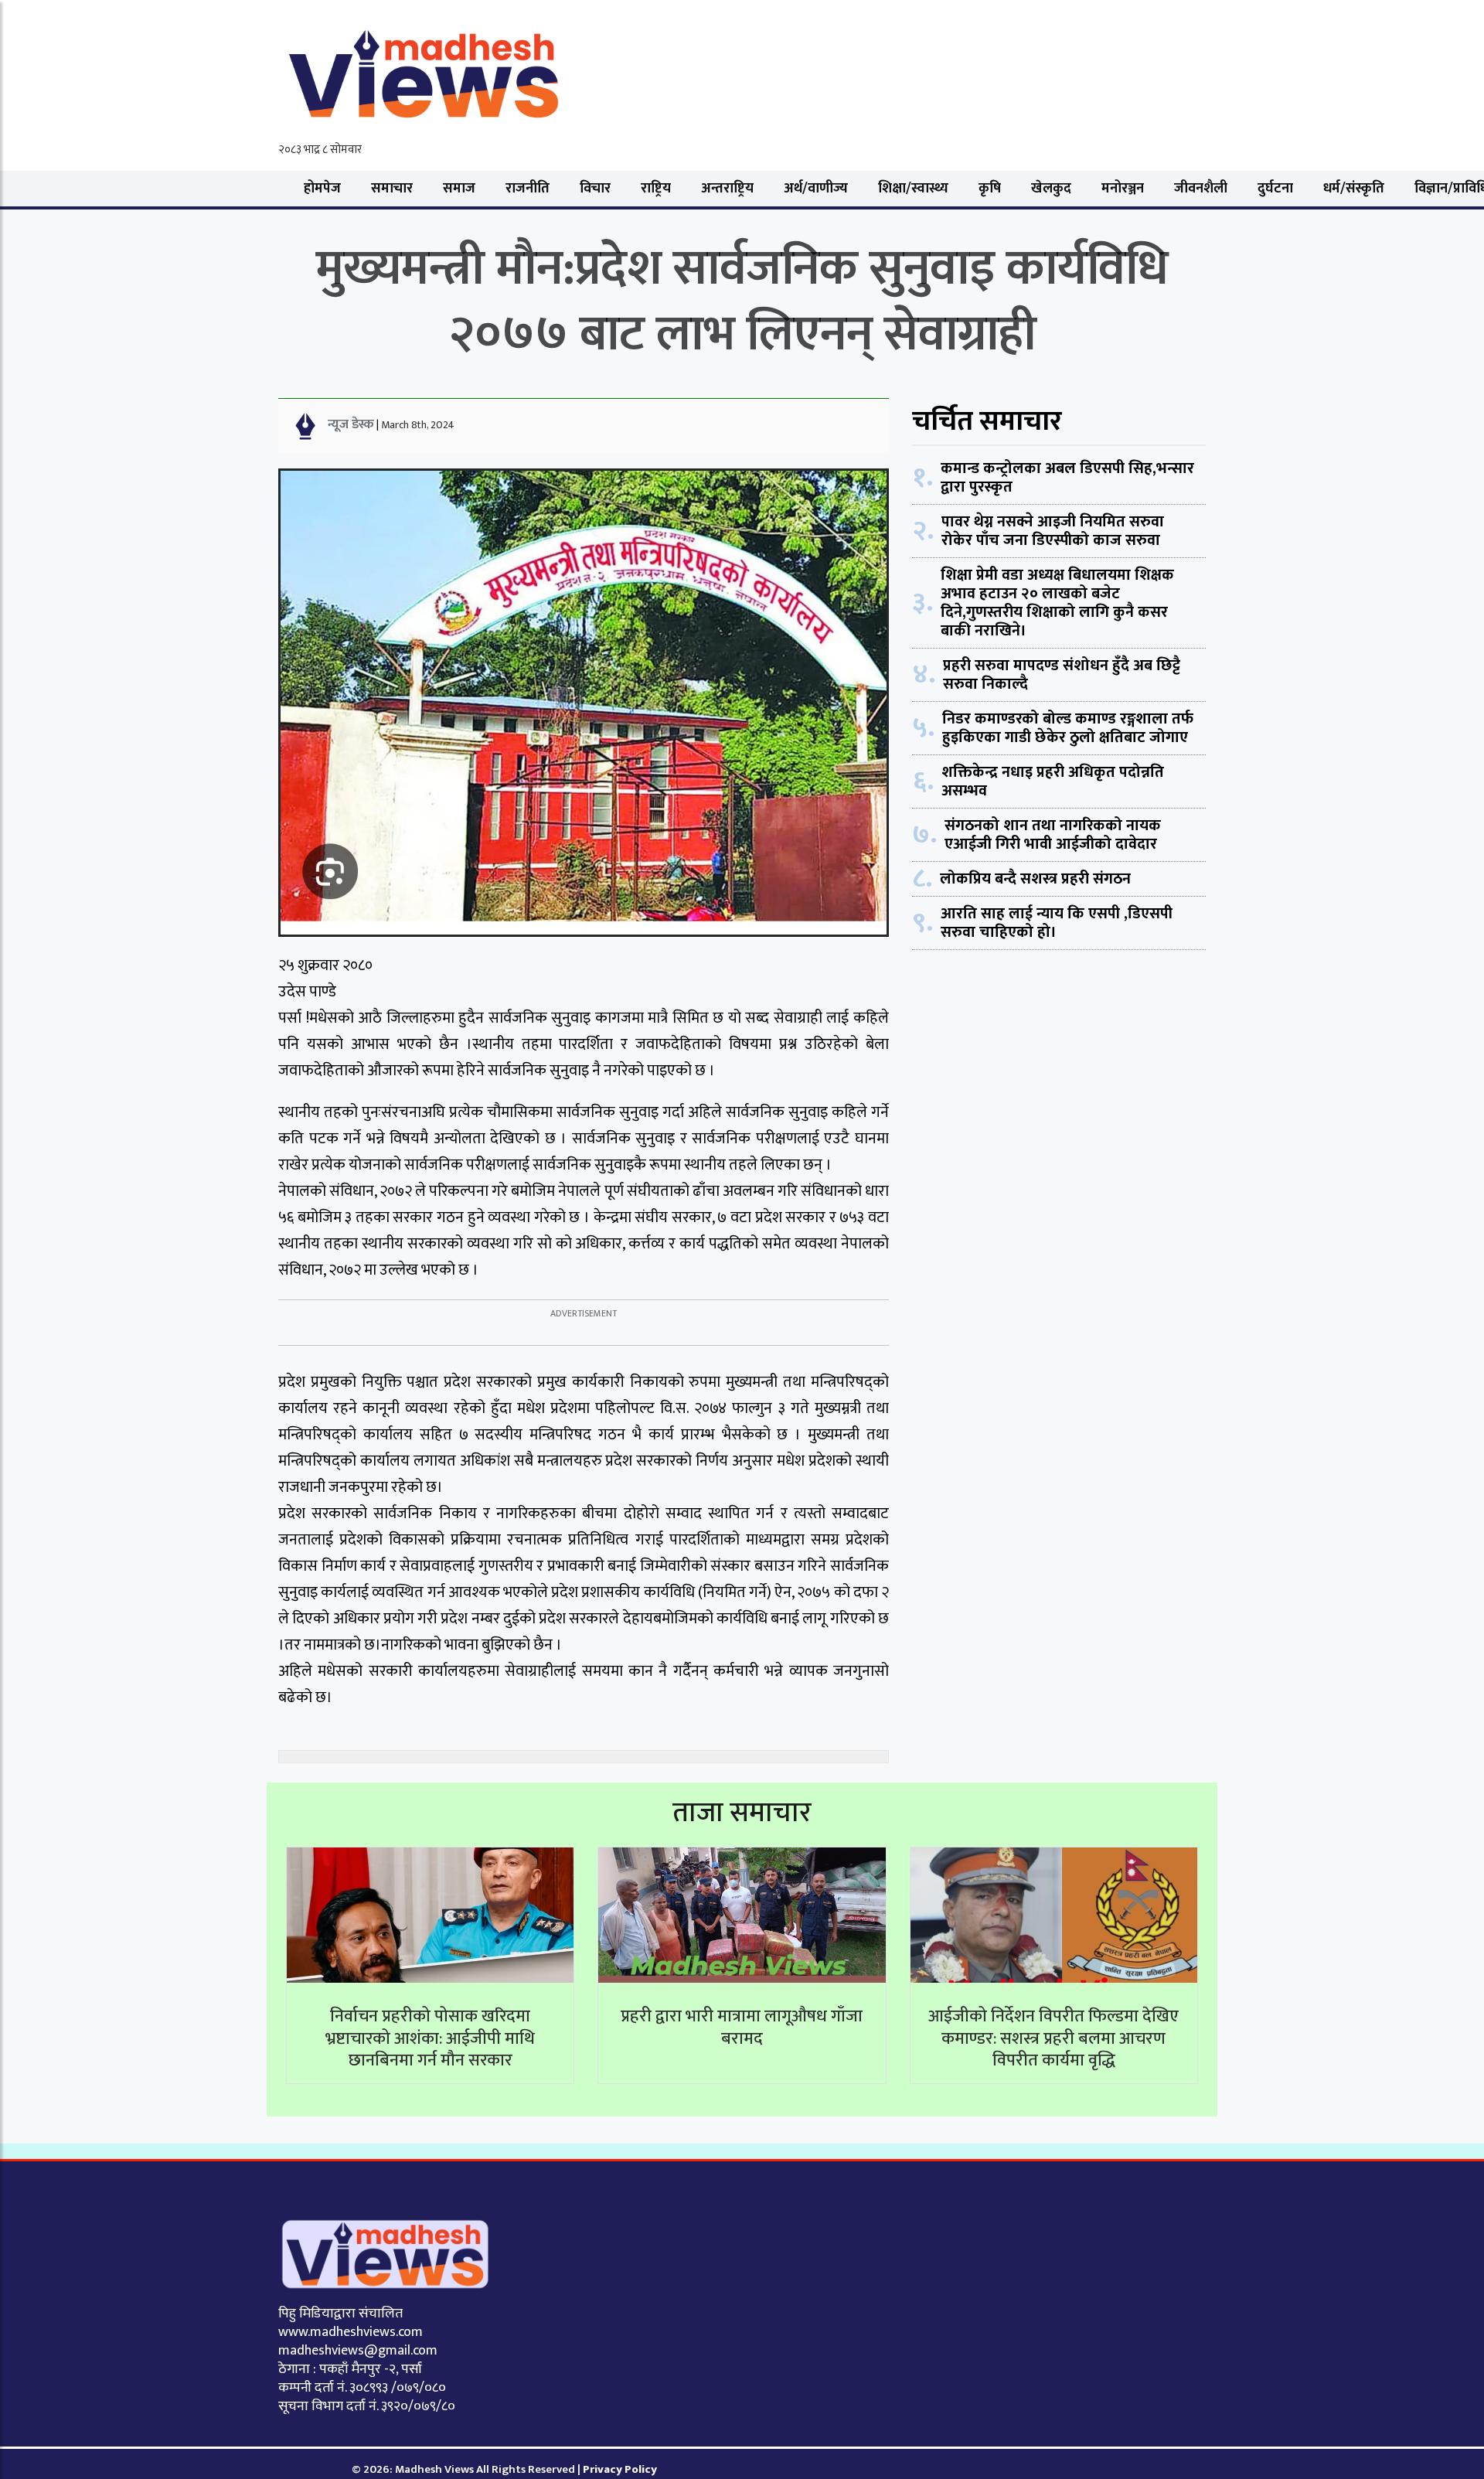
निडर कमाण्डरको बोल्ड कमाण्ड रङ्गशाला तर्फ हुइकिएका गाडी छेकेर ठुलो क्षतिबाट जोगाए (1068, 728)
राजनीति (528, 189)
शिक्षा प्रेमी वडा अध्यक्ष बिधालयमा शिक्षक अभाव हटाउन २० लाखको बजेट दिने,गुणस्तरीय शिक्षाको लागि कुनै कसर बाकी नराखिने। (1057, 603)
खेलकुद (1051, 189)
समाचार (392, 189)
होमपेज (322, 189)
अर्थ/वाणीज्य (816, 189)
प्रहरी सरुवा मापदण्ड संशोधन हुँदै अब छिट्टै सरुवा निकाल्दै (1062, 675)
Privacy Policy (620, 2469)
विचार (595, 189)
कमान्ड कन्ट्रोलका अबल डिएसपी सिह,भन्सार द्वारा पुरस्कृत (1067, 478)
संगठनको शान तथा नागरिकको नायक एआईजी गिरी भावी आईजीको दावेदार (1053, 835)
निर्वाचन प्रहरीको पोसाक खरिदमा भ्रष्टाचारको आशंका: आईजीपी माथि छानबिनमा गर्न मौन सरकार (430, 2038)
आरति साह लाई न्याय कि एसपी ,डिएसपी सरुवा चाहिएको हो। (1057, 923)
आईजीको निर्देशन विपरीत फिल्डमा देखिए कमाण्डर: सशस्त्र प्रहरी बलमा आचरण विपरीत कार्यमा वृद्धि (1053, 2038)
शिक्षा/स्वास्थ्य (913, 189)
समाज (459, 189)
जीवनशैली (1201, 189)
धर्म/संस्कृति (1354, 189)
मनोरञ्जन (1123, 189)
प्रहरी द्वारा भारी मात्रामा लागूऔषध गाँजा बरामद (742, 2028)
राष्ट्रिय (656, 189)
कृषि (990, 189)
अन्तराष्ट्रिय (727, 189)
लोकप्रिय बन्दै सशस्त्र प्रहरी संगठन (1035, 879)
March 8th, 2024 (418, 425)
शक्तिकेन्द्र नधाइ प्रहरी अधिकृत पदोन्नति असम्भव (1053, 781)
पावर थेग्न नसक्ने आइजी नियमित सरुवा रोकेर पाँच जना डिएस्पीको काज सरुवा (1053, 531)
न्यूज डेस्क (351, 424)
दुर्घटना (1275, 189)
